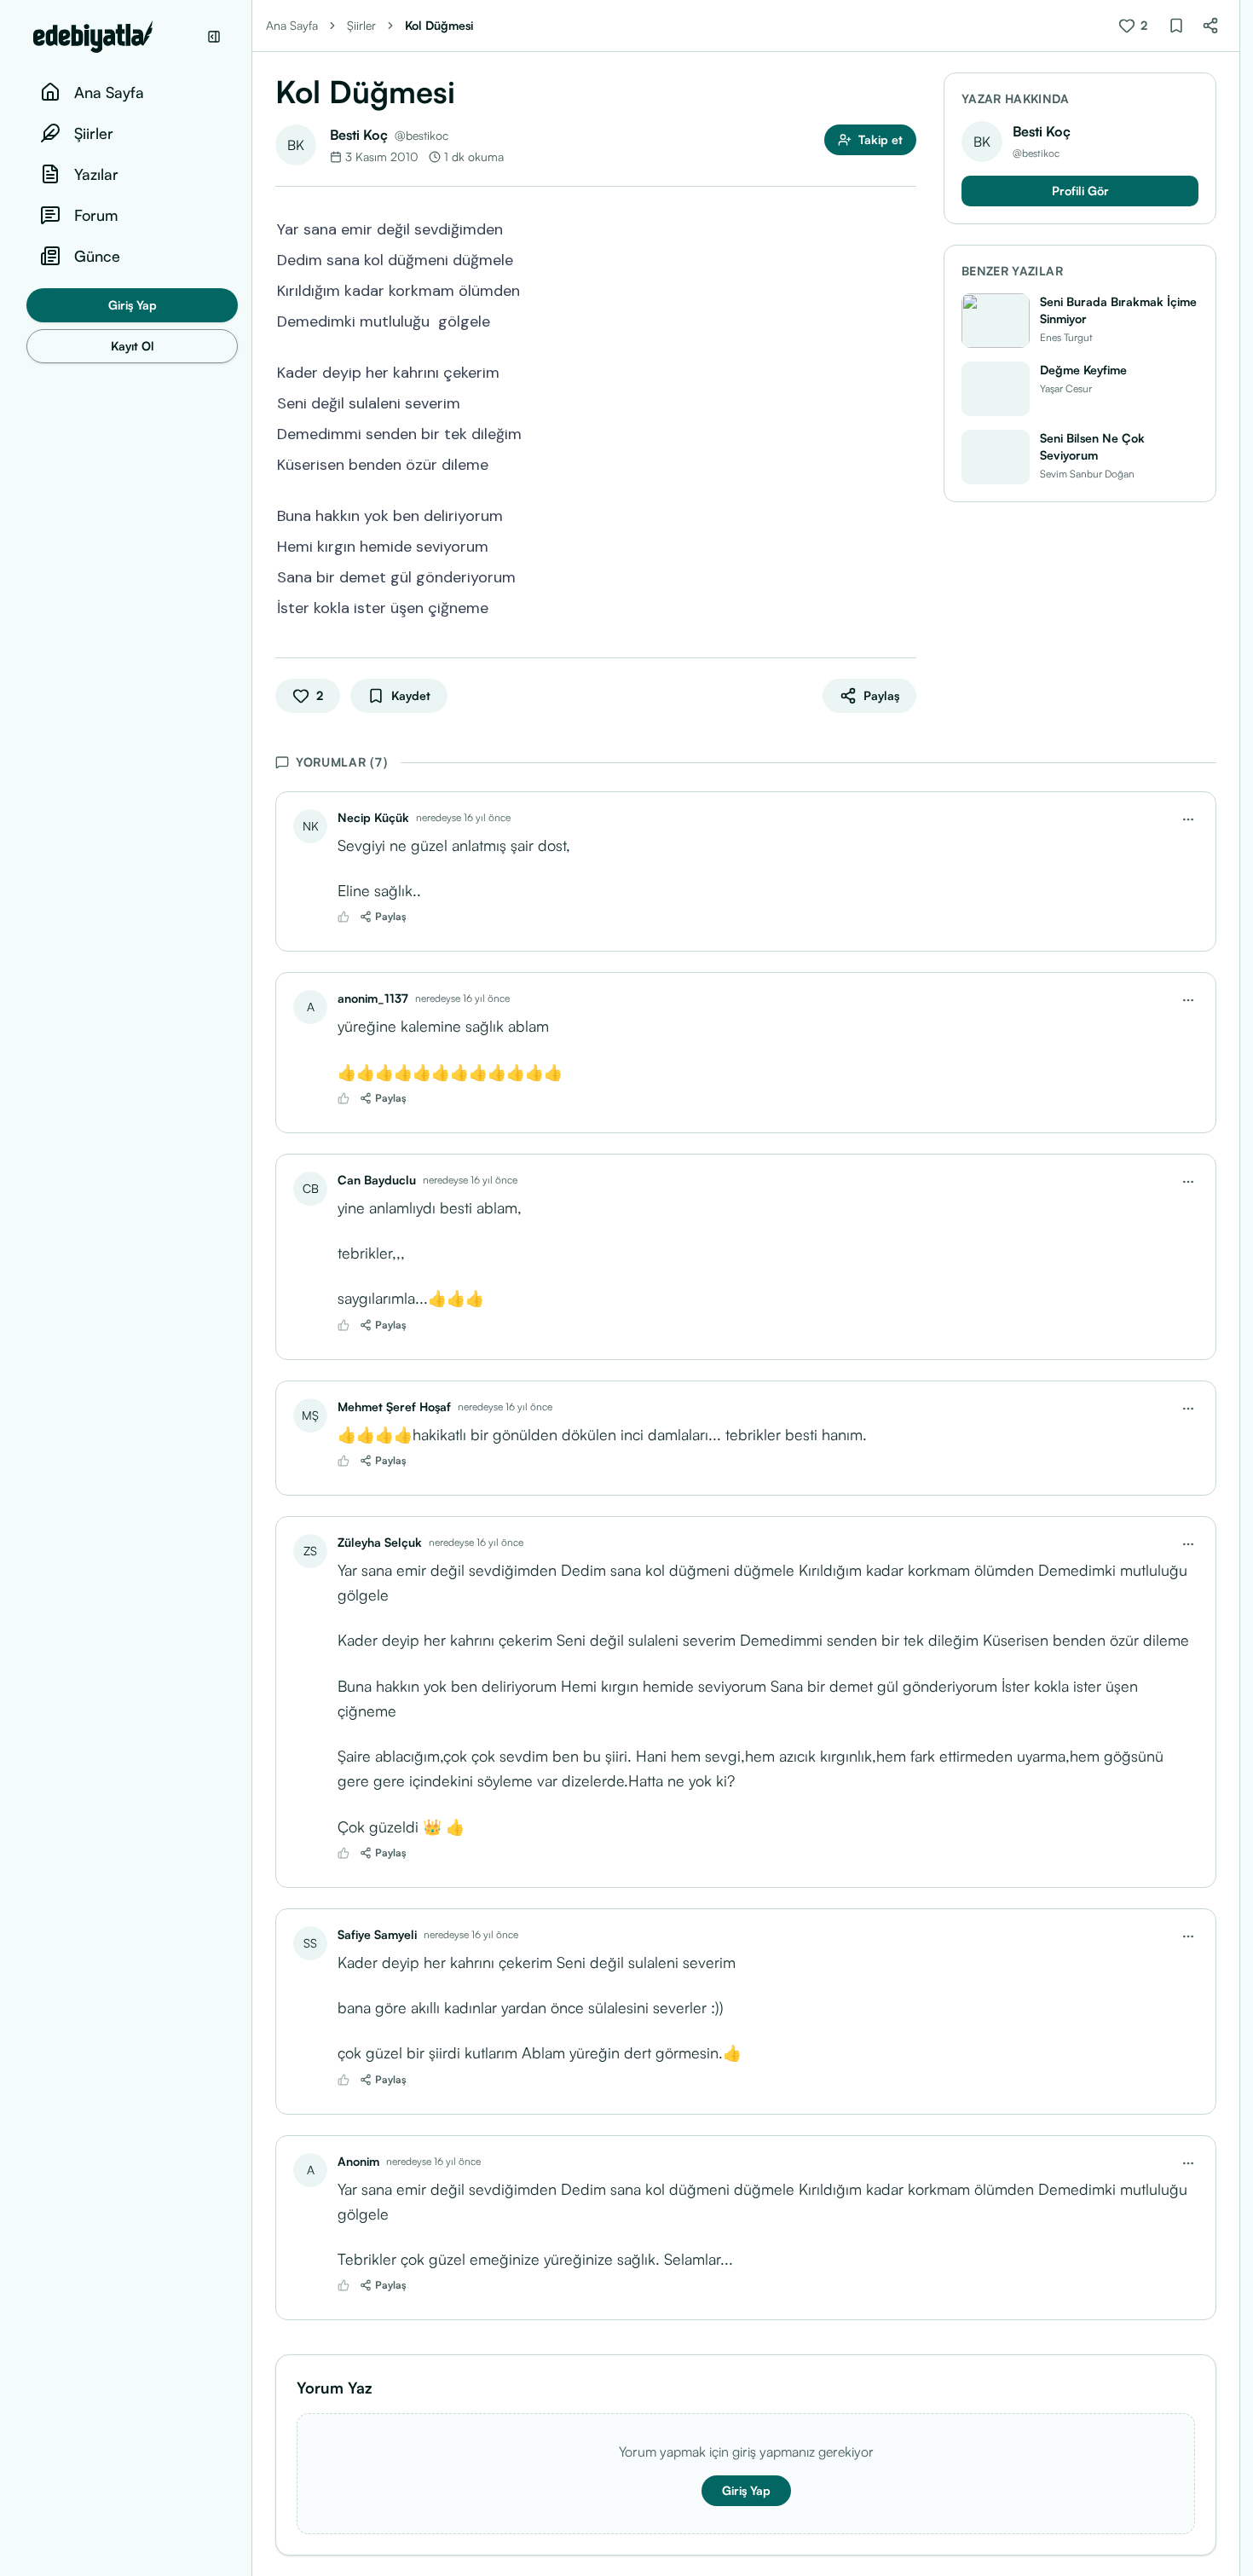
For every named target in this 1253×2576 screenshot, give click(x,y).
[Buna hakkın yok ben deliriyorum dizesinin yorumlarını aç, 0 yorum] (904, 514)
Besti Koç (359, 135)
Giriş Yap (133, 305)
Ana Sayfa (292, 25)
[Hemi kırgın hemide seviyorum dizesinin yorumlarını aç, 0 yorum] (904, 545)
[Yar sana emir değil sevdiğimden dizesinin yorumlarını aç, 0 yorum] (904, 228)
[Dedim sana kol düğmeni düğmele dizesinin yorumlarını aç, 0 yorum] (904, 258)
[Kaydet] (1176, 26)
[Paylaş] (1210, 26)
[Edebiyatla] (115, 37)
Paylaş (391, 916)
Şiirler (361, 25)
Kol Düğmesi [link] (439, 25)
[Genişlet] (251, 1288)
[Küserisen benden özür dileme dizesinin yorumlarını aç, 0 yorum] (904, 463)
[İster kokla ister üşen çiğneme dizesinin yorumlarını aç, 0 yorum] (904, 606)
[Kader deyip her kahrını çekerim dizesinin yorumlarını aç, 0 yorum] (904, 371)
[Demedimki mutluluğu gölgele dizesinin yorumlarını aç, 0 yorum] (904, 320)
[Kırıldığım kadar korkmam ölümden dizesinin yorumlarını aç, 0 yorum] (904, 289)
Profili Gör (1080, 191)
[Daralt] (214, 37)
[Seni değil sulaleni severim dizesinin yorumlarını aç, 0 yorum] (904, 402)
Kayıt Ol (133, 346)
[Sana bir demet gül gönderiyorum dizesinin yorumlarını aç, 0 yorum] (904, 576)
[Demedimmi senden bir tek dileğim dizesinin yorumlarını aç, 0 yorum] (904, 432)
